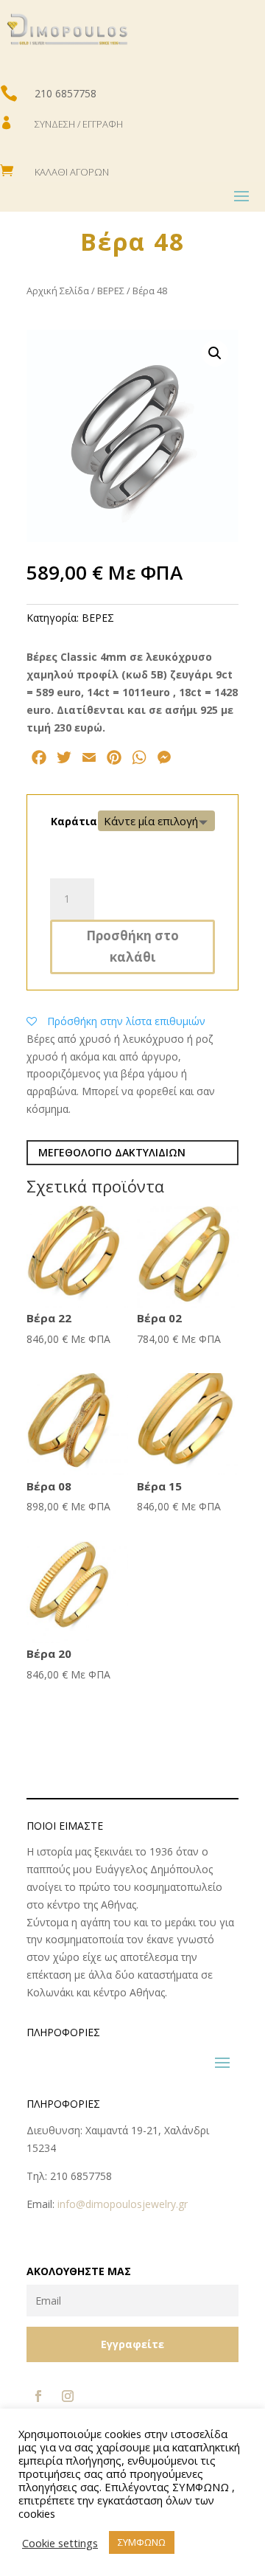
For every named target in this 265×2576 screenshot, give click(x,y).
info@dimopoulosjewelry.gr (123, 2204)
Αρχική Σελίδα (58, 291)
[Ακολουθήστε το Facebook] (38, 2396)
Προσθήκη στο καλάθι (132, 946)
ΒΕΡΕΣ (111, 291)
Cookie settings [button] (60, 2543)
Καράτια (74, 821)
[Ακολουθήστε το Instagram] (68, 2396)
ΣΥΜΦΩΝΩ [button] (142, 2542)
